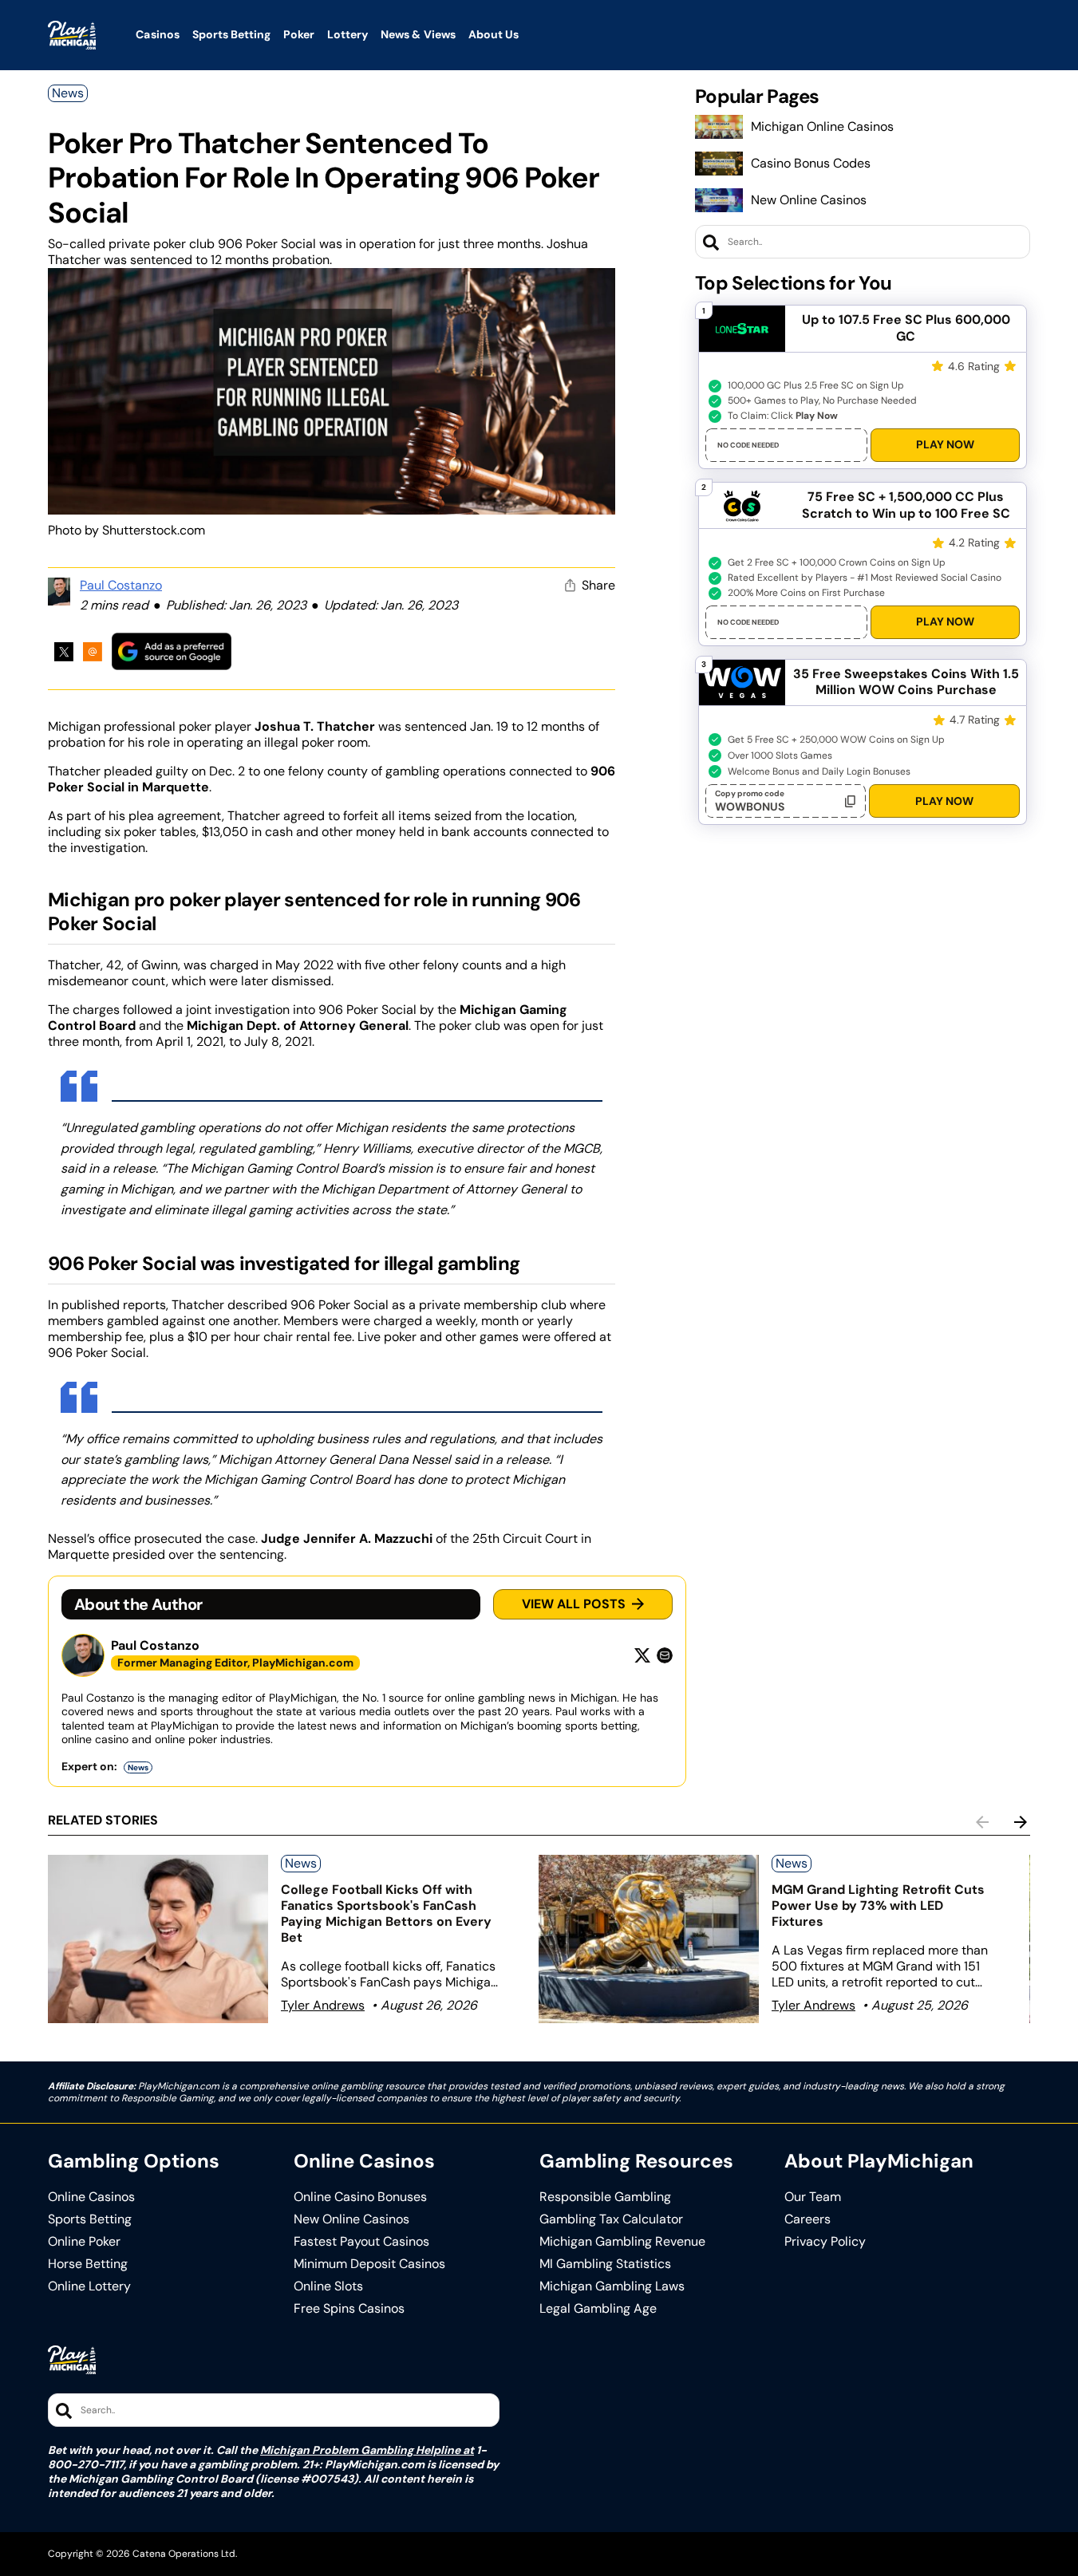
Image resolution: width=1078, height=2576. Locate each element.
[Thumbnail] (158, 1939)
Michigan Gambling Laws (612, 2286)
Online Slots (328, 2286)
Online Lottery (89, 2286)
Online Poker (84, 2242)
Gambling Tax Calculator (611, 2219)
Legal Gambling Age (598, 2309)
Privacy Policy (825, 2242)
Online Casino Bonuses (360, 2197)
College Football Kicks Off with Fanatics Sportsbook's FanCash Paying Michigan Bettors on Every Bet (386, 1913)
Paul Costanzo (121, 585)
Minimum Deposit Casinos (369, 2264)
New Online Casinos (809, 200)
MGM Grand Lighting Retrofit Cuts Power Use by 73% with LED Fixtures (878, 1905)
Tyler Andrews (323, 2005)
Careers (808, 2219)
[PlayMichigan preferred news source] (172, 651)
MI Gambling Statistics (605, 2264)
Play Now (945, 444)
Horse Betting (88, 2264)
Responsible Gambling (605, 2197)
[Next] (1021, 1822)
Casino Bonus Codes (811, 163)
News (68, 93)
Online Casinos (91, 2197)
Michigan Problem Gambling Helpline (360, 2450)
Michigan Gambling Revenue (622, 2242)
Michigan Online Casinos (822, 126)
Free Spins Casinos (349, 2309)
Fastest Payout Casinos (361, 2242)
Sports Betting (90, 2219)
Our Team (813, 2197)
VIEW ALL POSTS (574, 1604)
